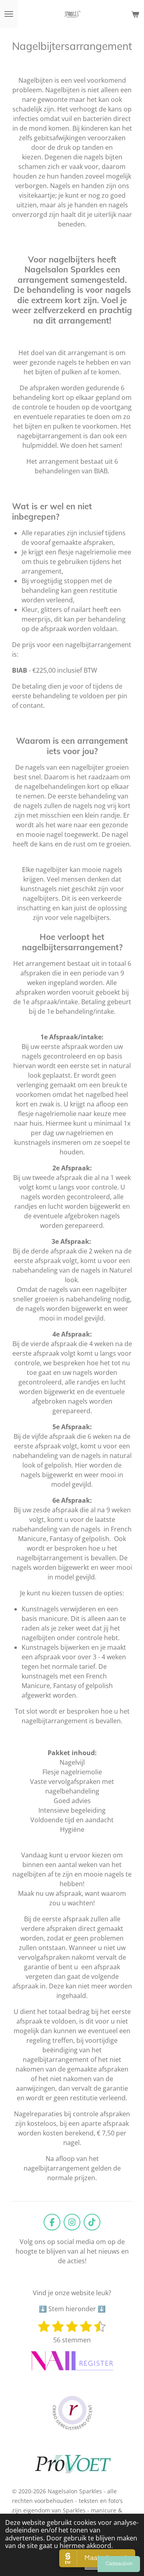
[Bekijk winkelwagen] (135, 14)
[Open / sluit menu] (9, 14)
